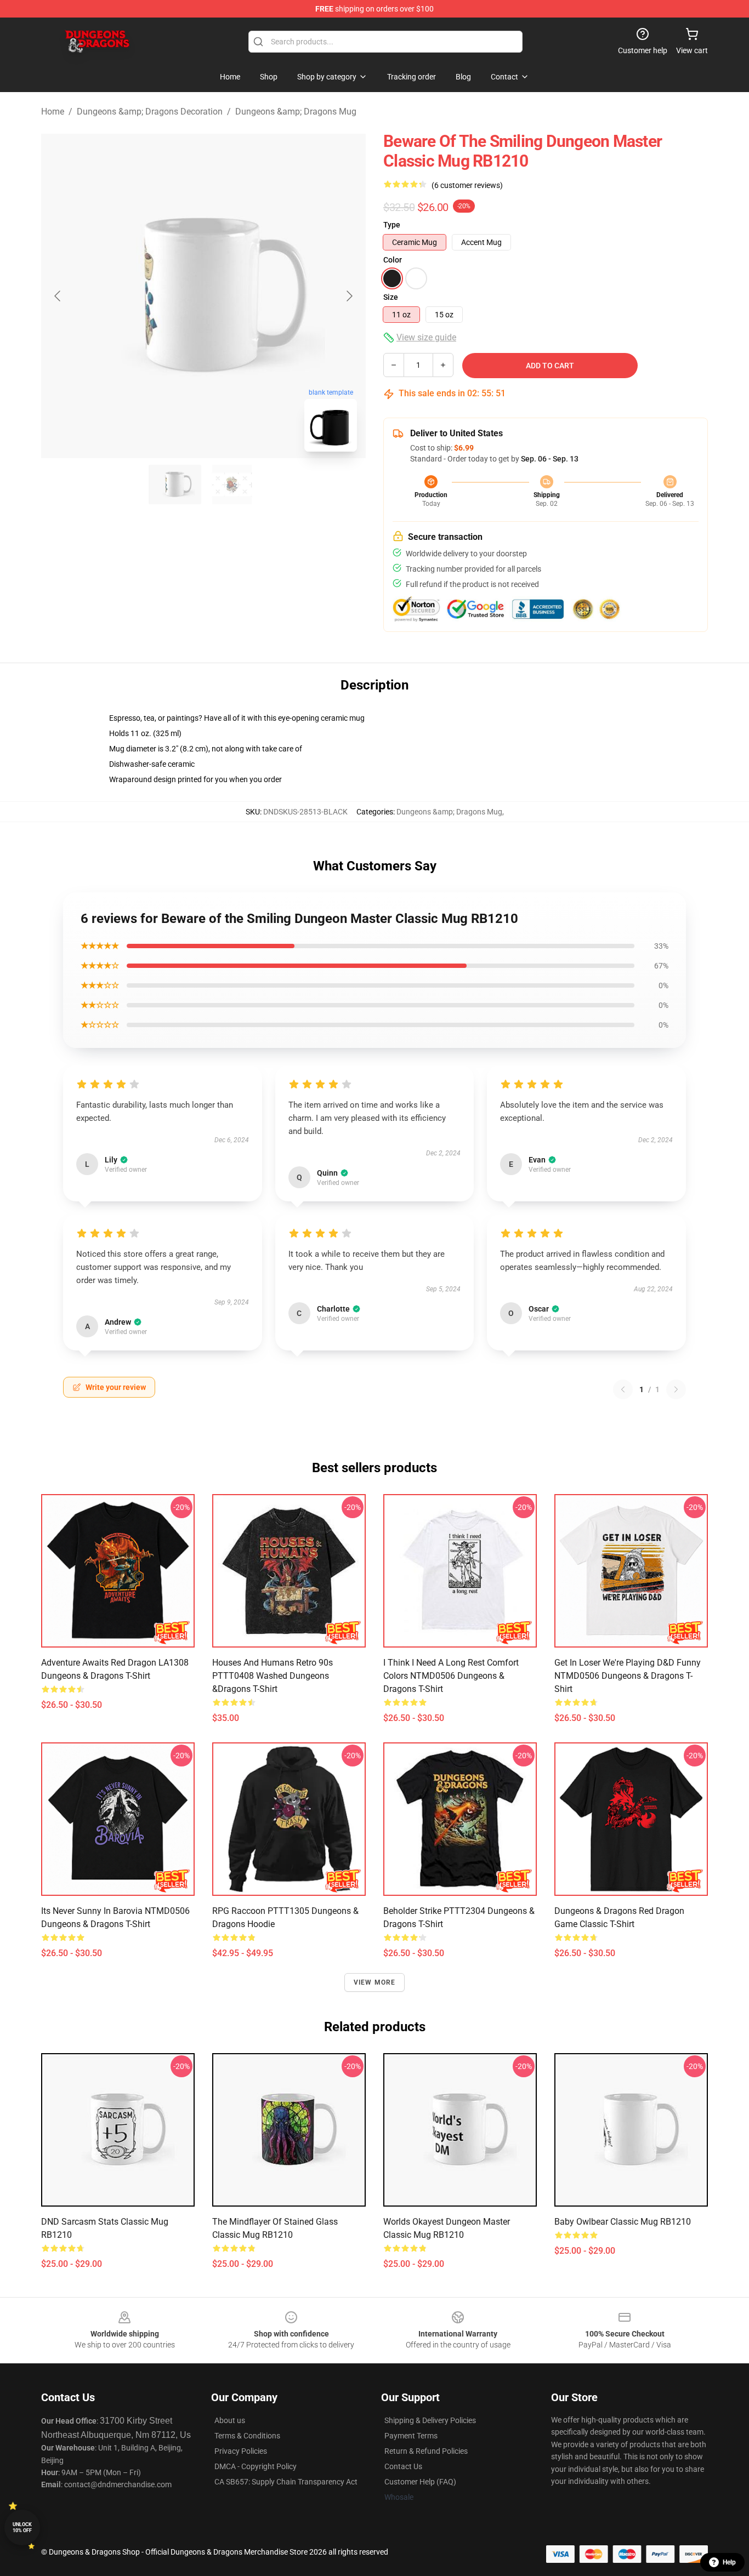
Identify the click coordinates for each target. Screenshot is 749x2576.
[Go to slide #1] (175, 485)
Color (393, 260)
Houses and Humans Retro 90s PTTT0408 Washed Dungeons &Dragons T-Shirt (273, 1676)
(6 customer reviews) (467, 185)
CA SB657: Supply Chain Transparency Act (286, 2482)
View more (375, 1982)
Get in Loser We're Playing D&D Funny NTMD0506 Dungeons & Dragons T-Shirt (628, 1676)
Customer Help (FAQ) (420, 2482)
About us (230, 2420)
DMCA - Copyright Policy (256, 2466)
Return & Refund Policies (426, 2451)
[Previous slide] (58, 296)
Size (391, 297)
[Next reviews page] (676, 1389)
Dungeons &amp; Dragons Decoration (150, 112)
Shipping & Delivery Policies (430, 2420)
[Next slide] (349, 296)
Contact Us (403, 2466)
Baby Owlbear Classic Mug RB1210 (623, 2222)
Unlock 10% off (22, 2527)
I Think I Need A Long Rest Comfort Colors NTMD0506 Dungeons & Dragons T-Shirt (451, 1676)
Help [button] (729, 2562)
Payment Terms (411, 2436)
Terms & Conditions (247, 2436)
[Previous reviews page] (623, 1389)
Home (53, 112)
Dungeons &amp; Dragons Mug (296, 112)
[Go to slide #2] (232, 485)
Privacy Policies (241, 2451)
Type (392, 225)
